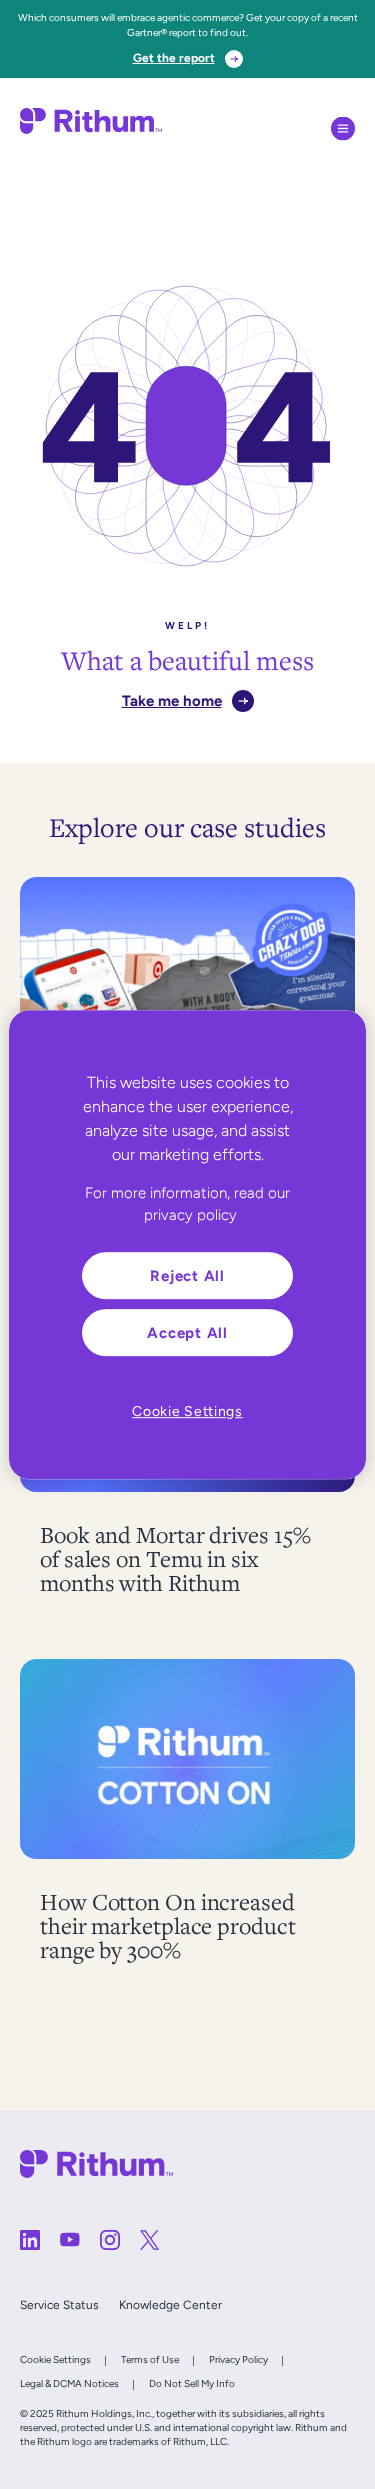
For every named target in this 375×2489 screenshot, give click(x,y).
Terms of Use (150, 2359)
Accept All (187, 1332)
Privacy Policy (238, 2359)
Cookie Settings (55, 2359)
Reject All (187, 1275)
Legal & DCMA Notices (69, 2383)
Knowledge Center (170, 2305)
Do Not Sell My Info (192, 2383)
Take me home (172, 700)
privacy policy (190, 1214)
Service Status (59, 2305)
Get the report (174, 58)
